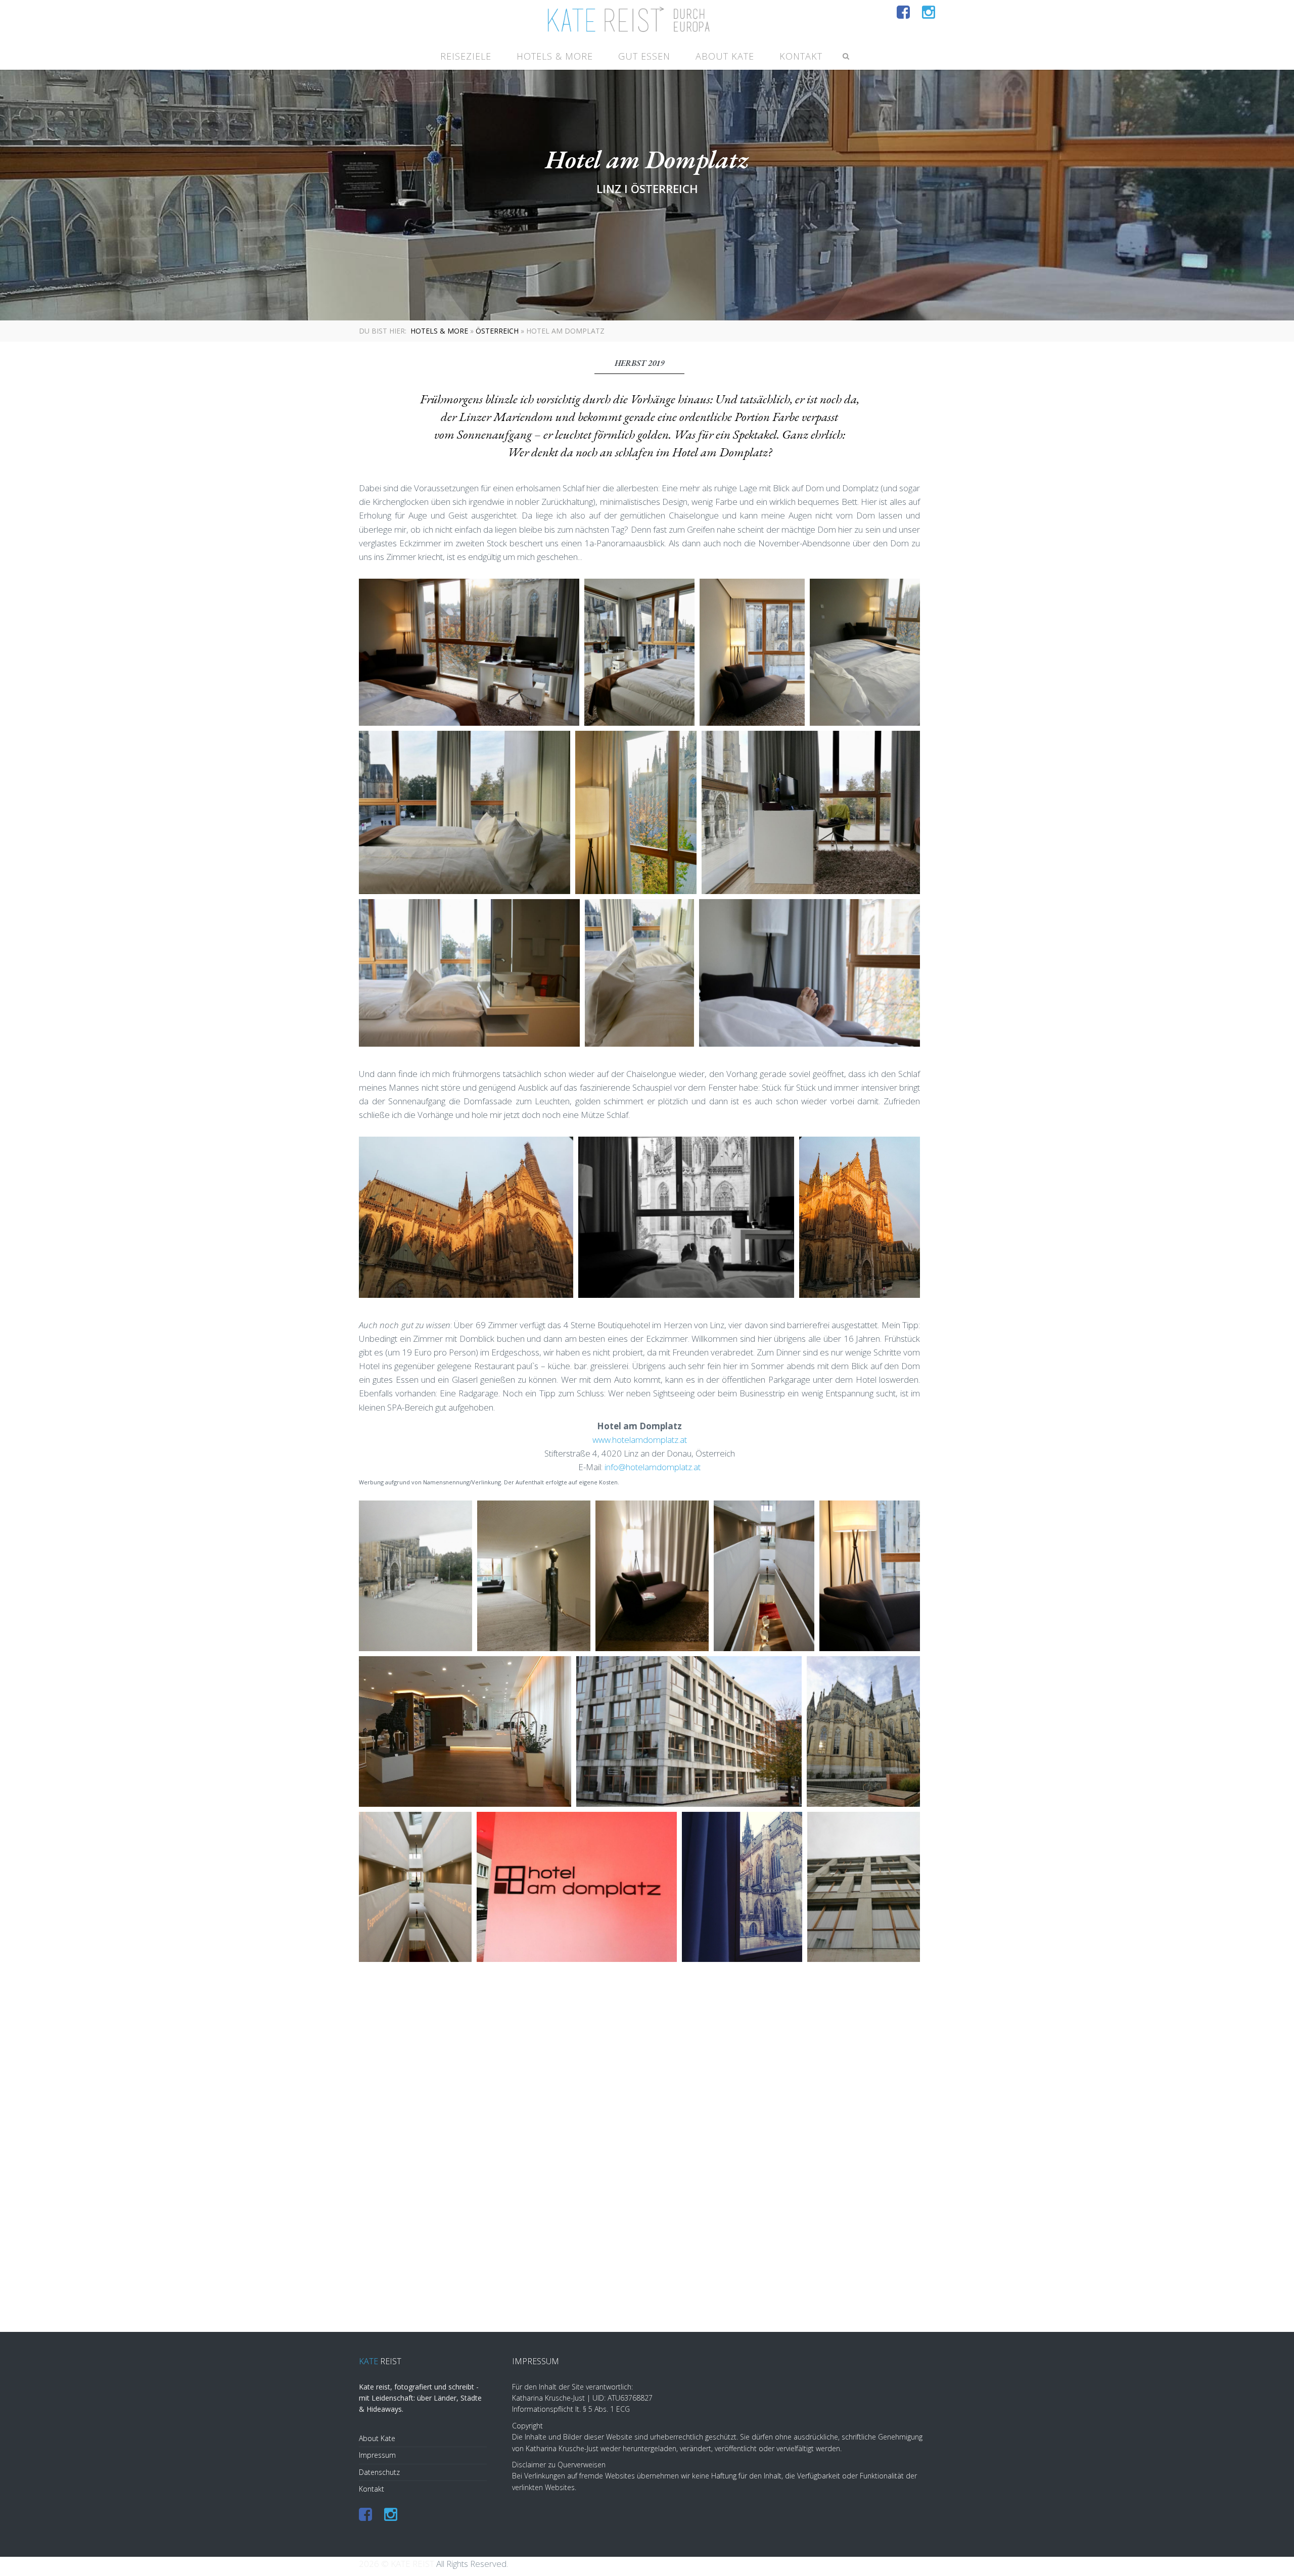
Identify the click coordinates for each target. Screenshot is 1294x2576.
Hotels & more (555, 56)
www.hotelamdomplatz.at (640, 1440)
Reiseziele (466, 56)
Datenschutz (379, 2472)
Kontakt (801, 56)
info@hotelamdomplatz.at (653, 1467)
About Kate (725, 56)
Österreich (497, 331)
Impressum (377, 2455)
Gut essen (644, 56)
